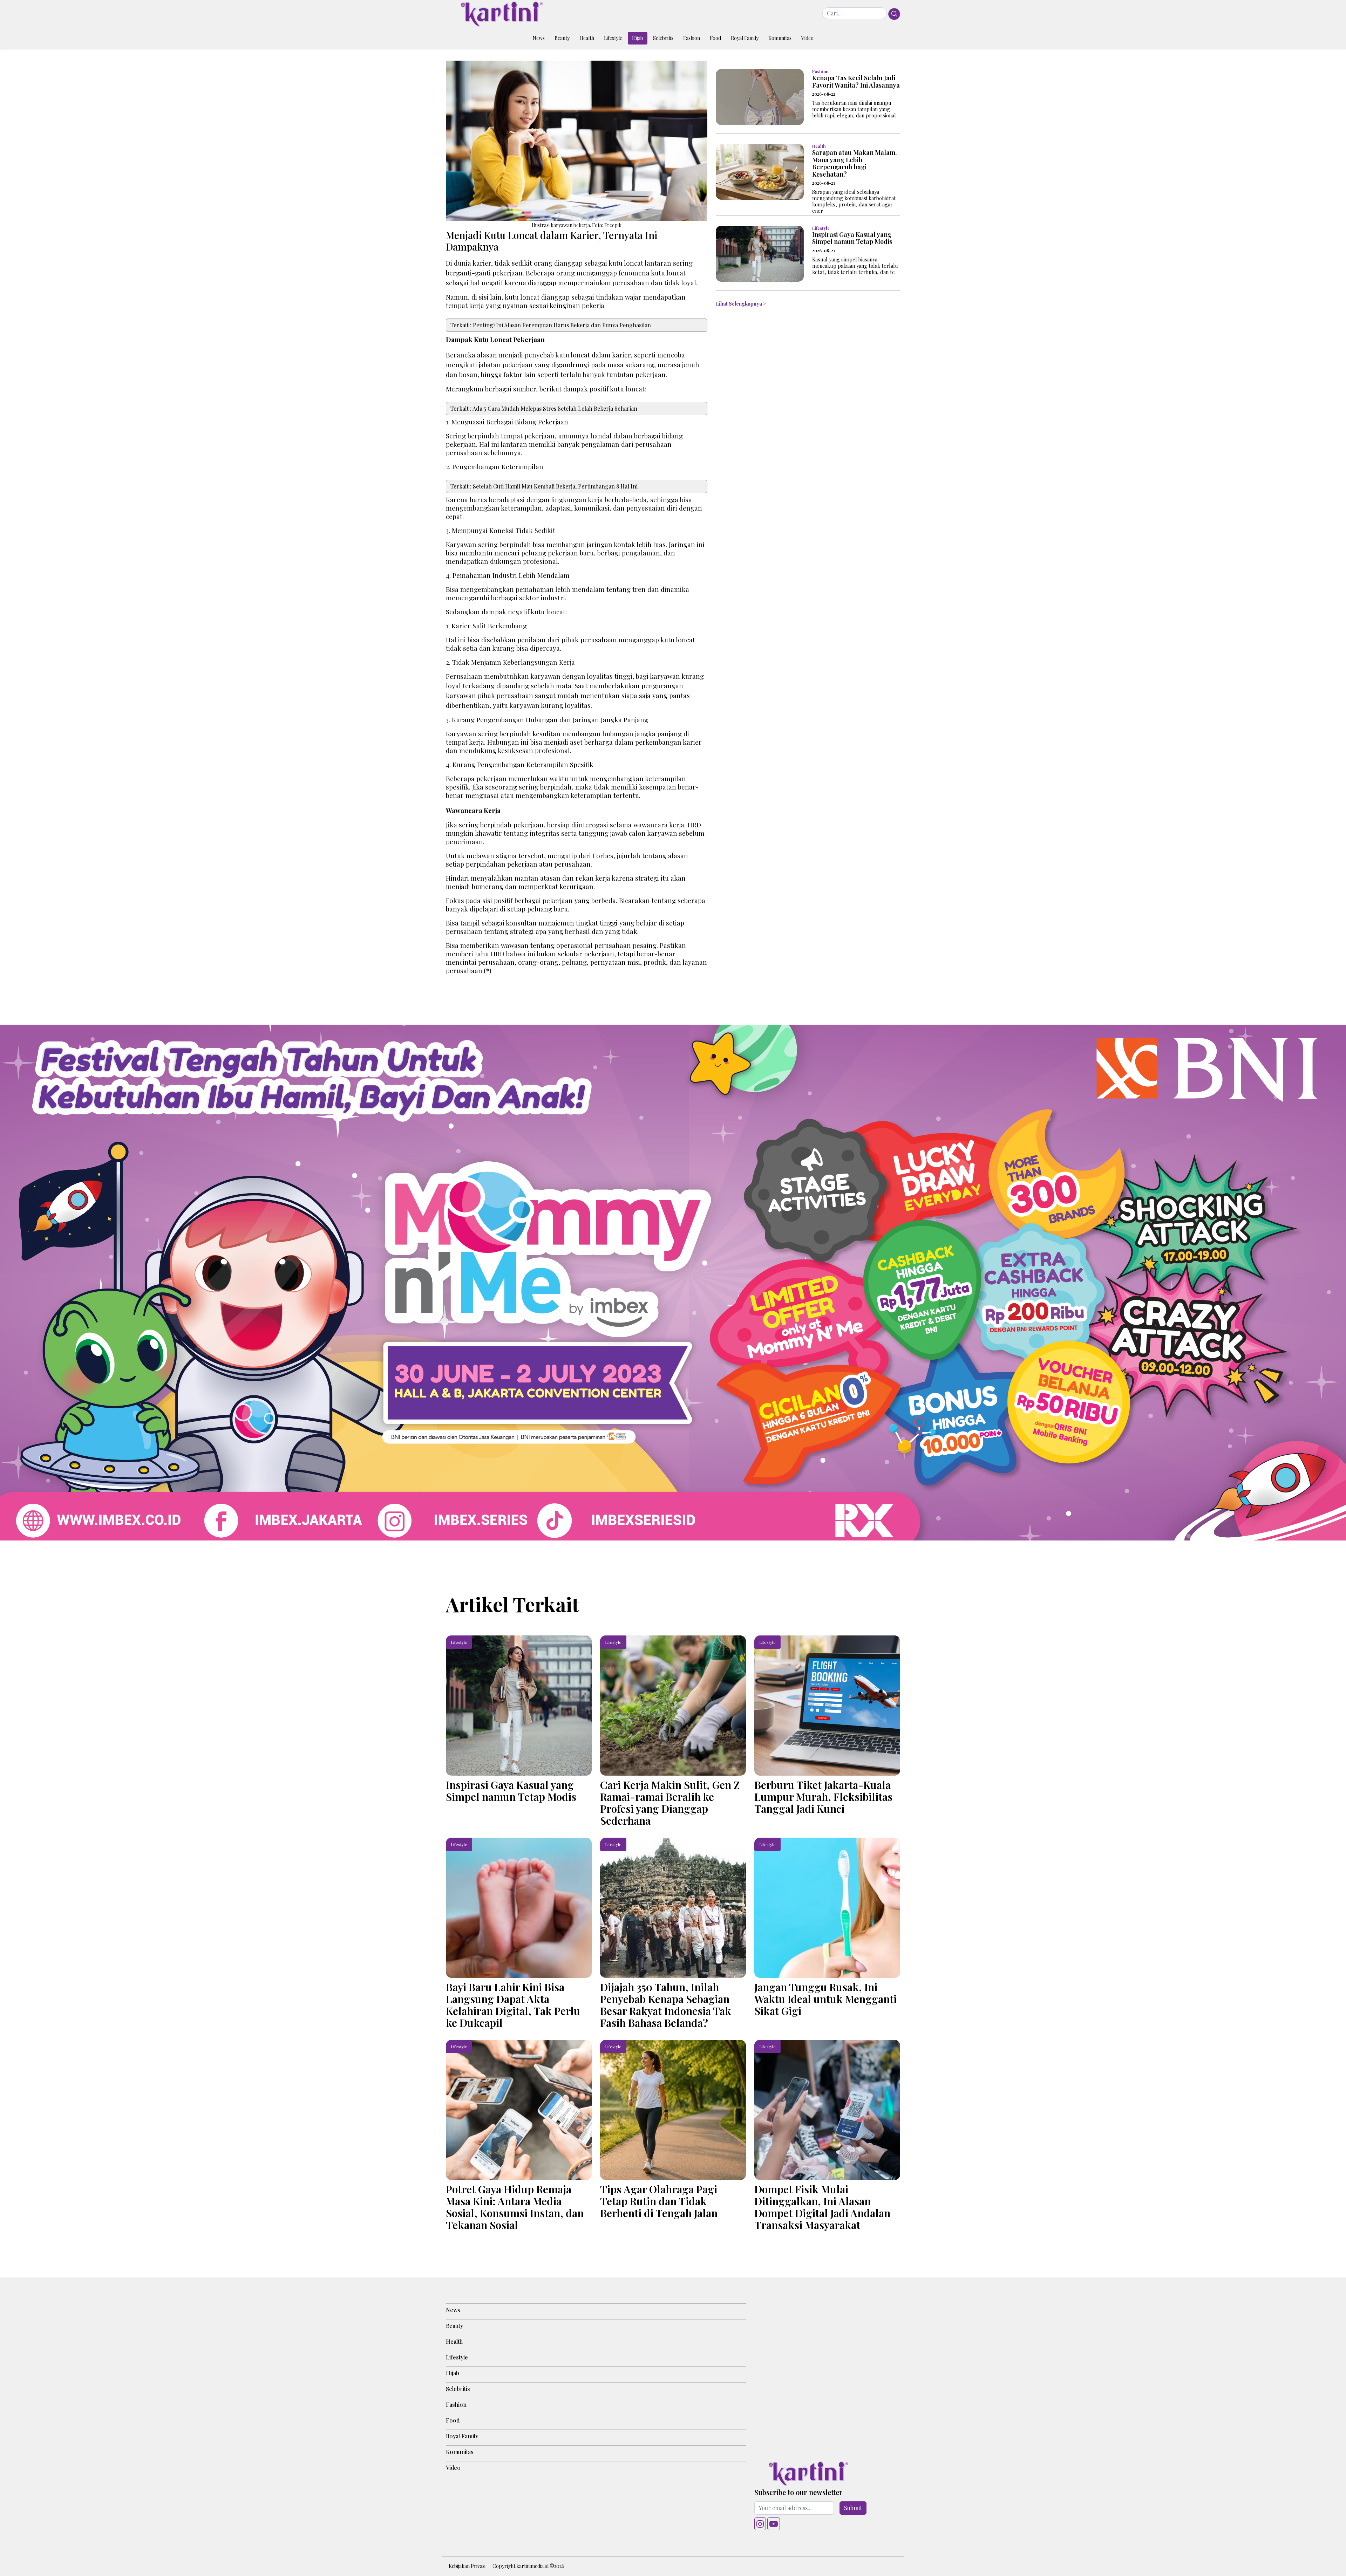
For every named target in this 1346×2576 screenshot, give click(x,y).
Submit (853, 2508)
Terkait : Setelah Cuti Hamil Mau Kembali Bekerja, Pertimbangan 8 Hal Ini (544, 486)
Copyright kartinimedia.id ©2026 (528, 2566)
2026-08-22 (824, 94)
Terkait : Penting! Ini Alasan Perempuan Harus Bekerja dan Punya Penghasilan (551, 325)
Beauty (562, 38)
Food (715, 38)
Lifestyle (613, 38)
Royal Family (745, 38)
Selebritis (663, 38)
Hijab (638, 38)
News (539, 38)
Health (587, 38)
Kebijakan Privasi (467, 2566)
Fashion (692, 38)
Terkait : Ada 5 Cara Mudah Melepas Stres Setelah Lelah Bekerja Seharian (544, 408)
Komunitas (780, 38)
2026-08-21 (824, 183)
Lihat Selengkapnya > (741, 304)
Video (807, 38)
